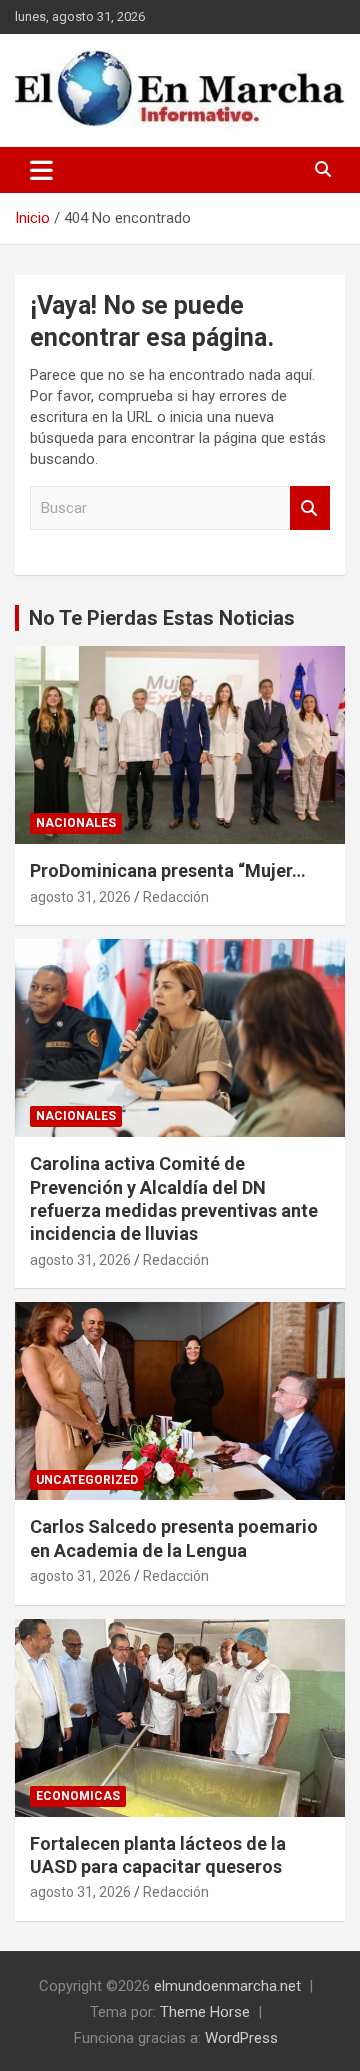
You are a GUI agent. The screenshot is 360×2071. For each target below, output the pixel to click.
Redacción (176, 897)
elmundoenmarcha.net (227, 1986)
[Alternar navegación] (41, 170)
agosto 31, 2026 (80, 897)
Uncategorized (87, 1480)
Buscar (310, 508)
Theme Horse (205, 2012)
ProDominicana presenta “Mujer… (168, 870)
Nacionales (76, 823)
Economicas (78, 1796)
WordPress (241, 2038)
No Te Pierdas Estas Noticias (162, 618)
